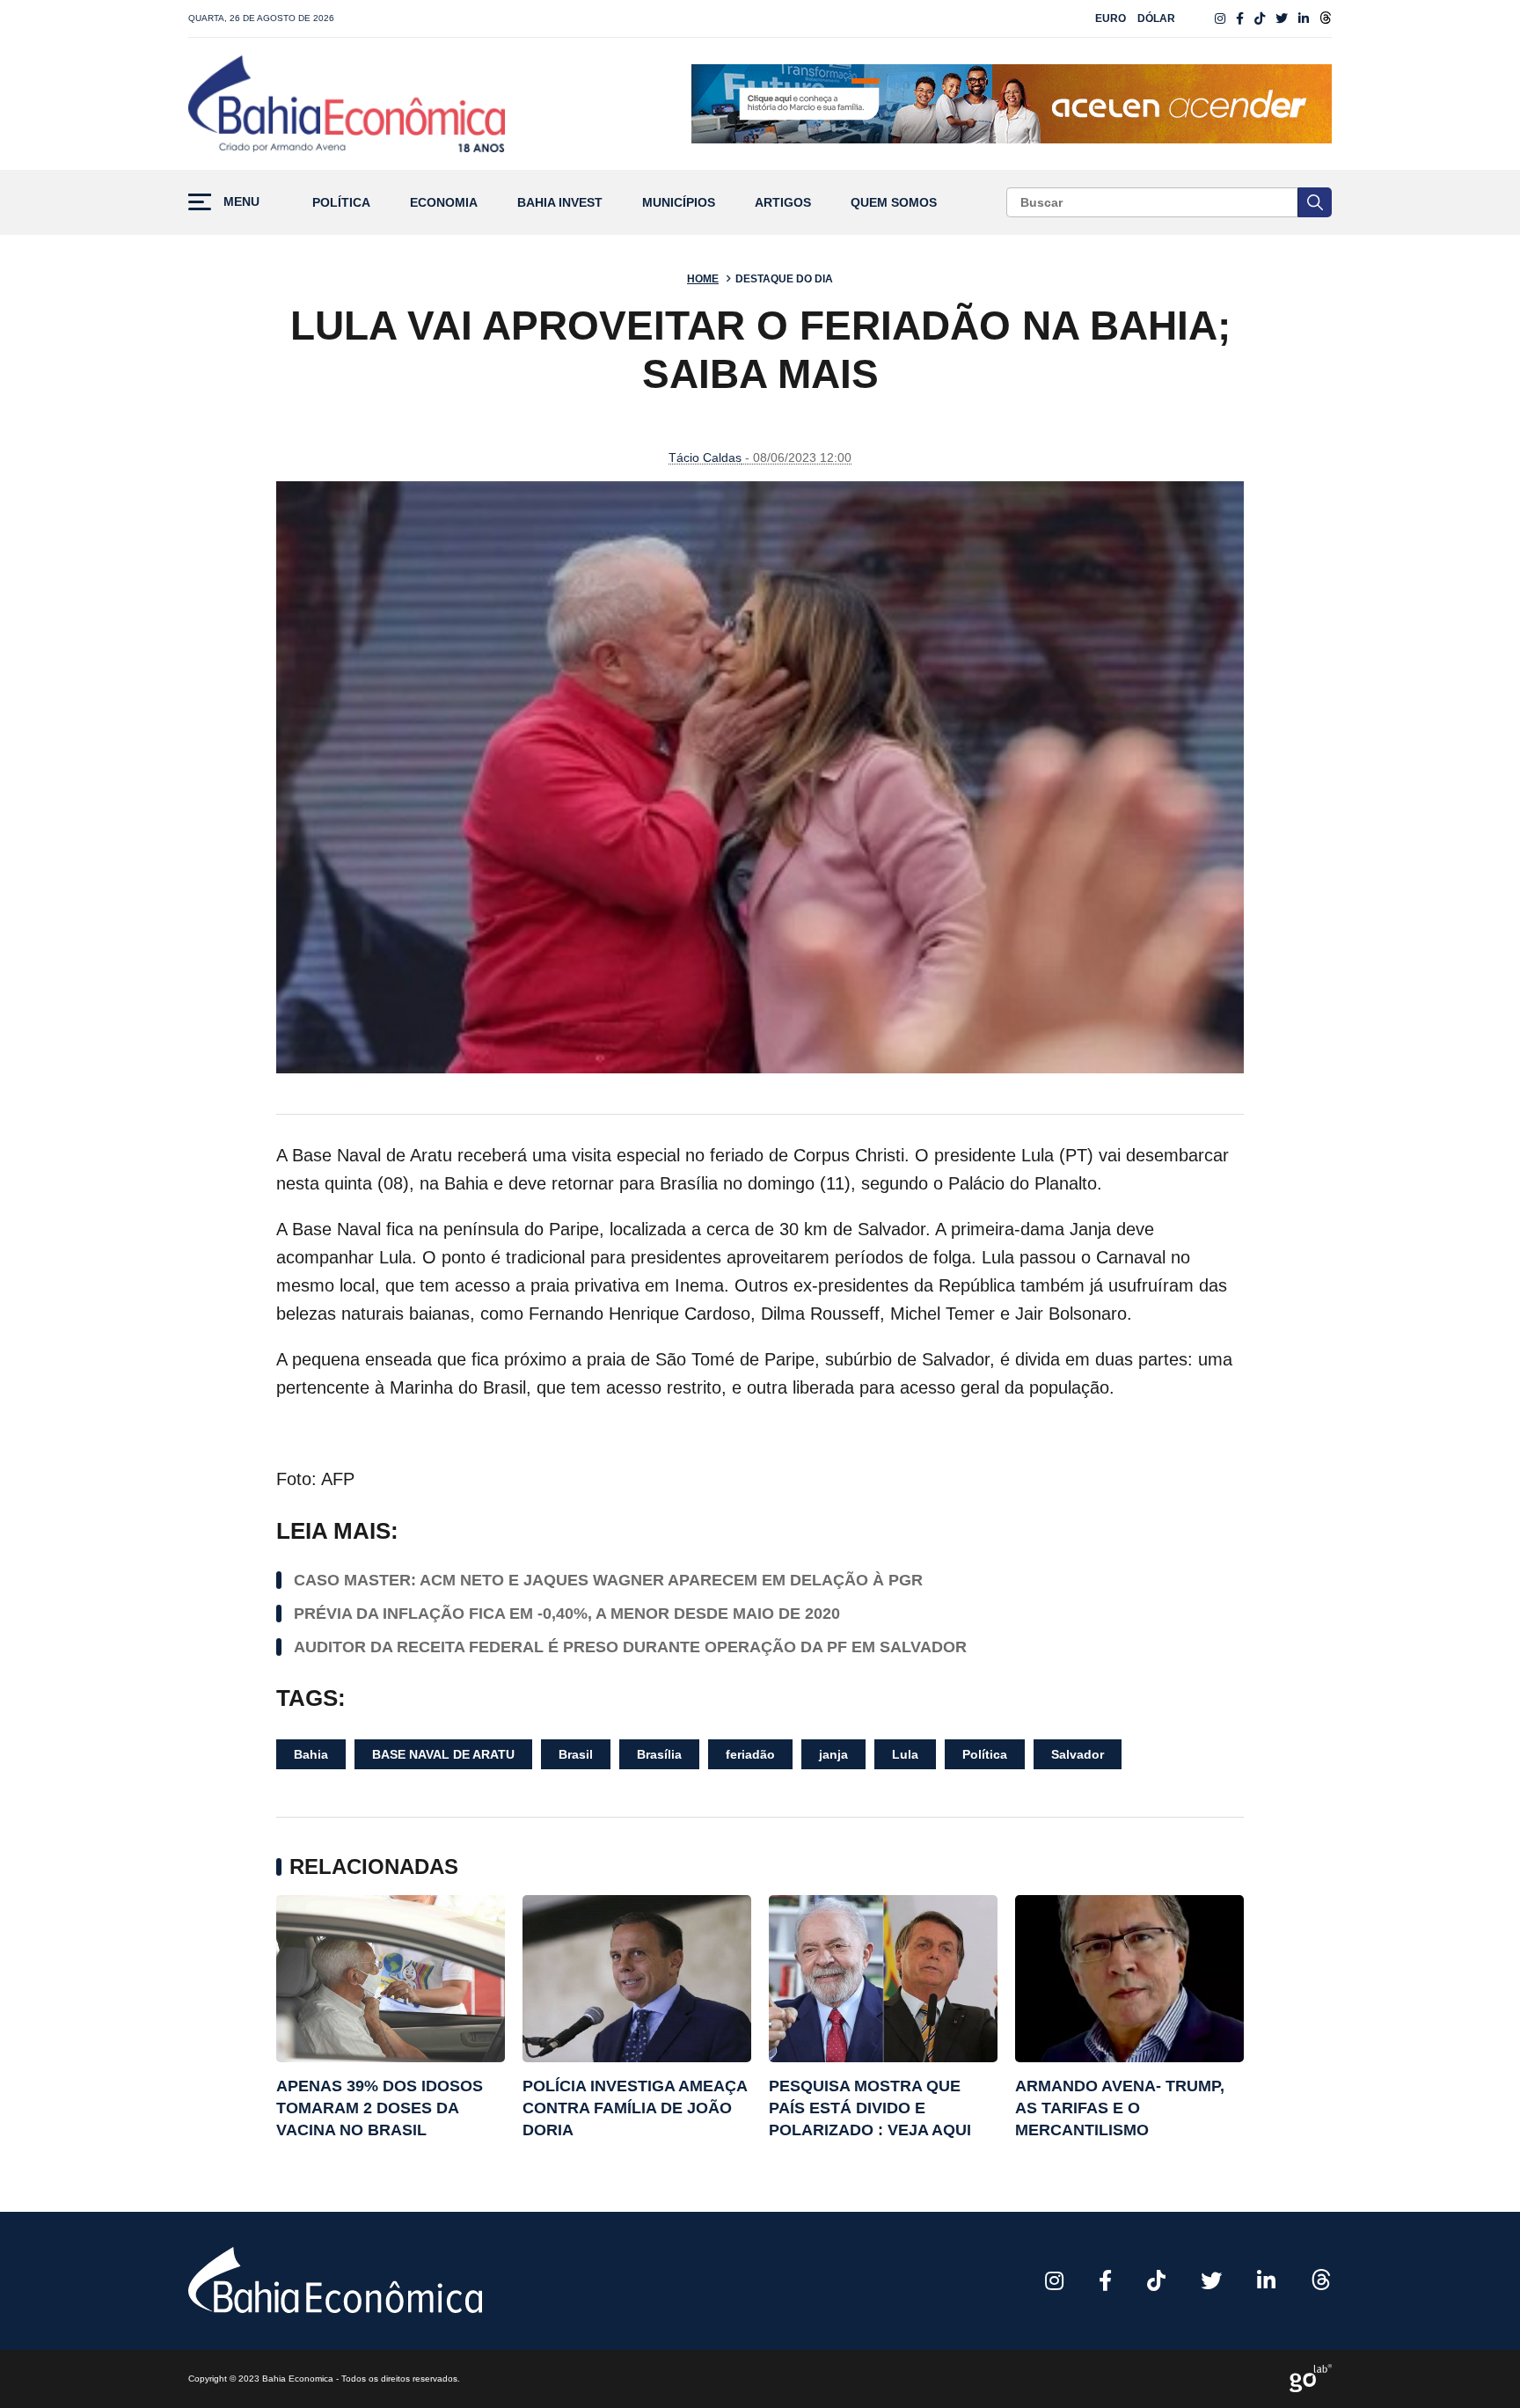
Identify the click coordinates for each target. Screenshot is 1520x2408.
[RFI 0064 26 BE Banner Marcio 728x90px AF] (1012, 104)
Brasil (576, 1754)
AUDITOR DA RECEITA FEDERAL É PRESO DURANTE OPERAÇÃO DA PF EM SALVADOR (630, 1647)
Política (341, 203)
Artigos (783, 203)
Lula (905, 1754)
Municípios (679, 203)
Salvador (1078, 1754)
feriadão (750, 1754)
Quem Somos (894, 203)
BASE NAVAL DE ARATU (443, 1754)
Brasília (659, 1754)
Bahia (311, 1754)
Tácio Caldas (705, 457)
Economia (444, 203)
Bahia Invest (560, 203)
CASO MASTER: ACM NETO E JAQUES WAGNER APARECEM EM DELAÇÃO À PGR (608, 1580)
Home (703, 279)
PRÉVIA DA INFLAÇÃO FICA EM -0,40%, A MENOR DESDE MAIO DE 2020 (567, 1614)
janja (833, 1754)
